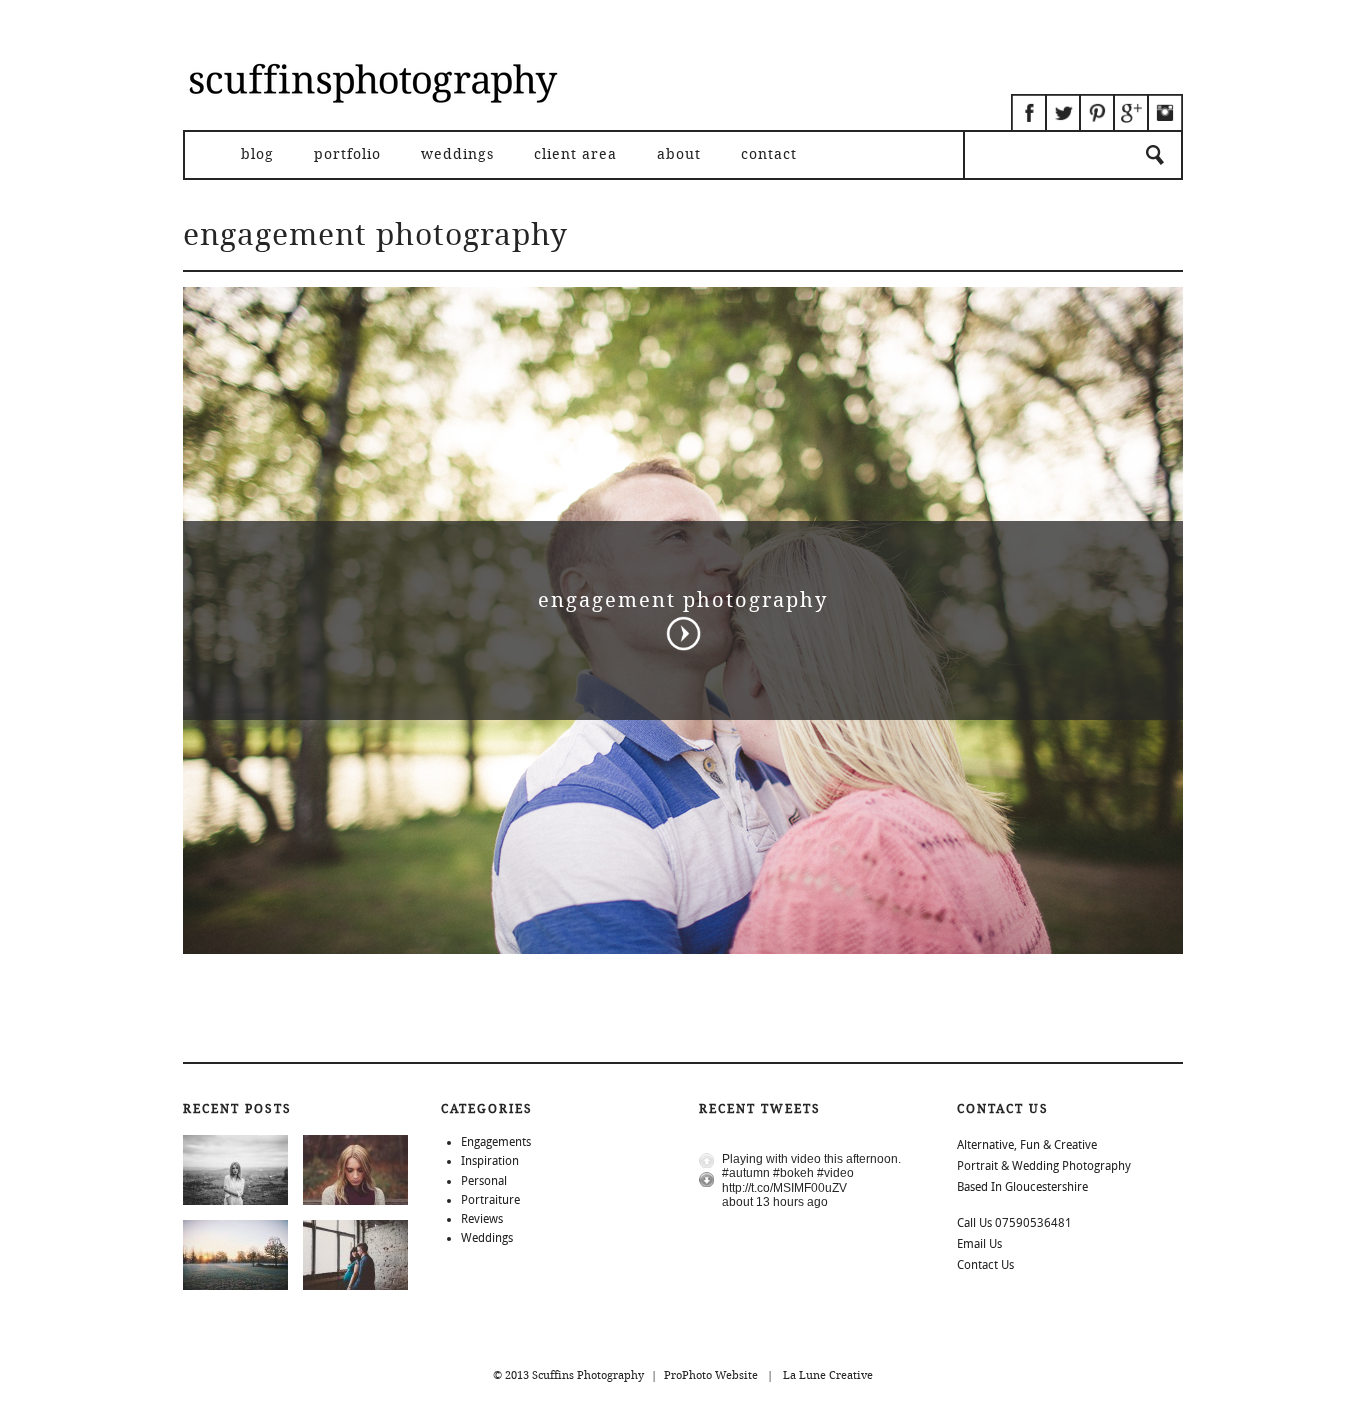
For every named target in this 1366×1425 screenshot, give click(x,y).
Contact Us (985, 1265)
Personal (484, 1181)
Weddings (457, 155)
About (679, 155)
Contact (769, 155)
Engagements (496, 1142)
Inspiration (490, 1161)
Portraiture (490, 1200)
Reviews (482, 1219)
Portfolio (347, 155)
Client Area (575, 155)
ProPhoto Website (711, 1375)
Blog (257, 155)
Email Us (979, 1244)
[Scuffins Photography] (373, 126)
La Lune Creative (828, 1375)
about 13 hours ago (775, 1202)
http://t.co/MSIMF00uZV (784, 1188)
